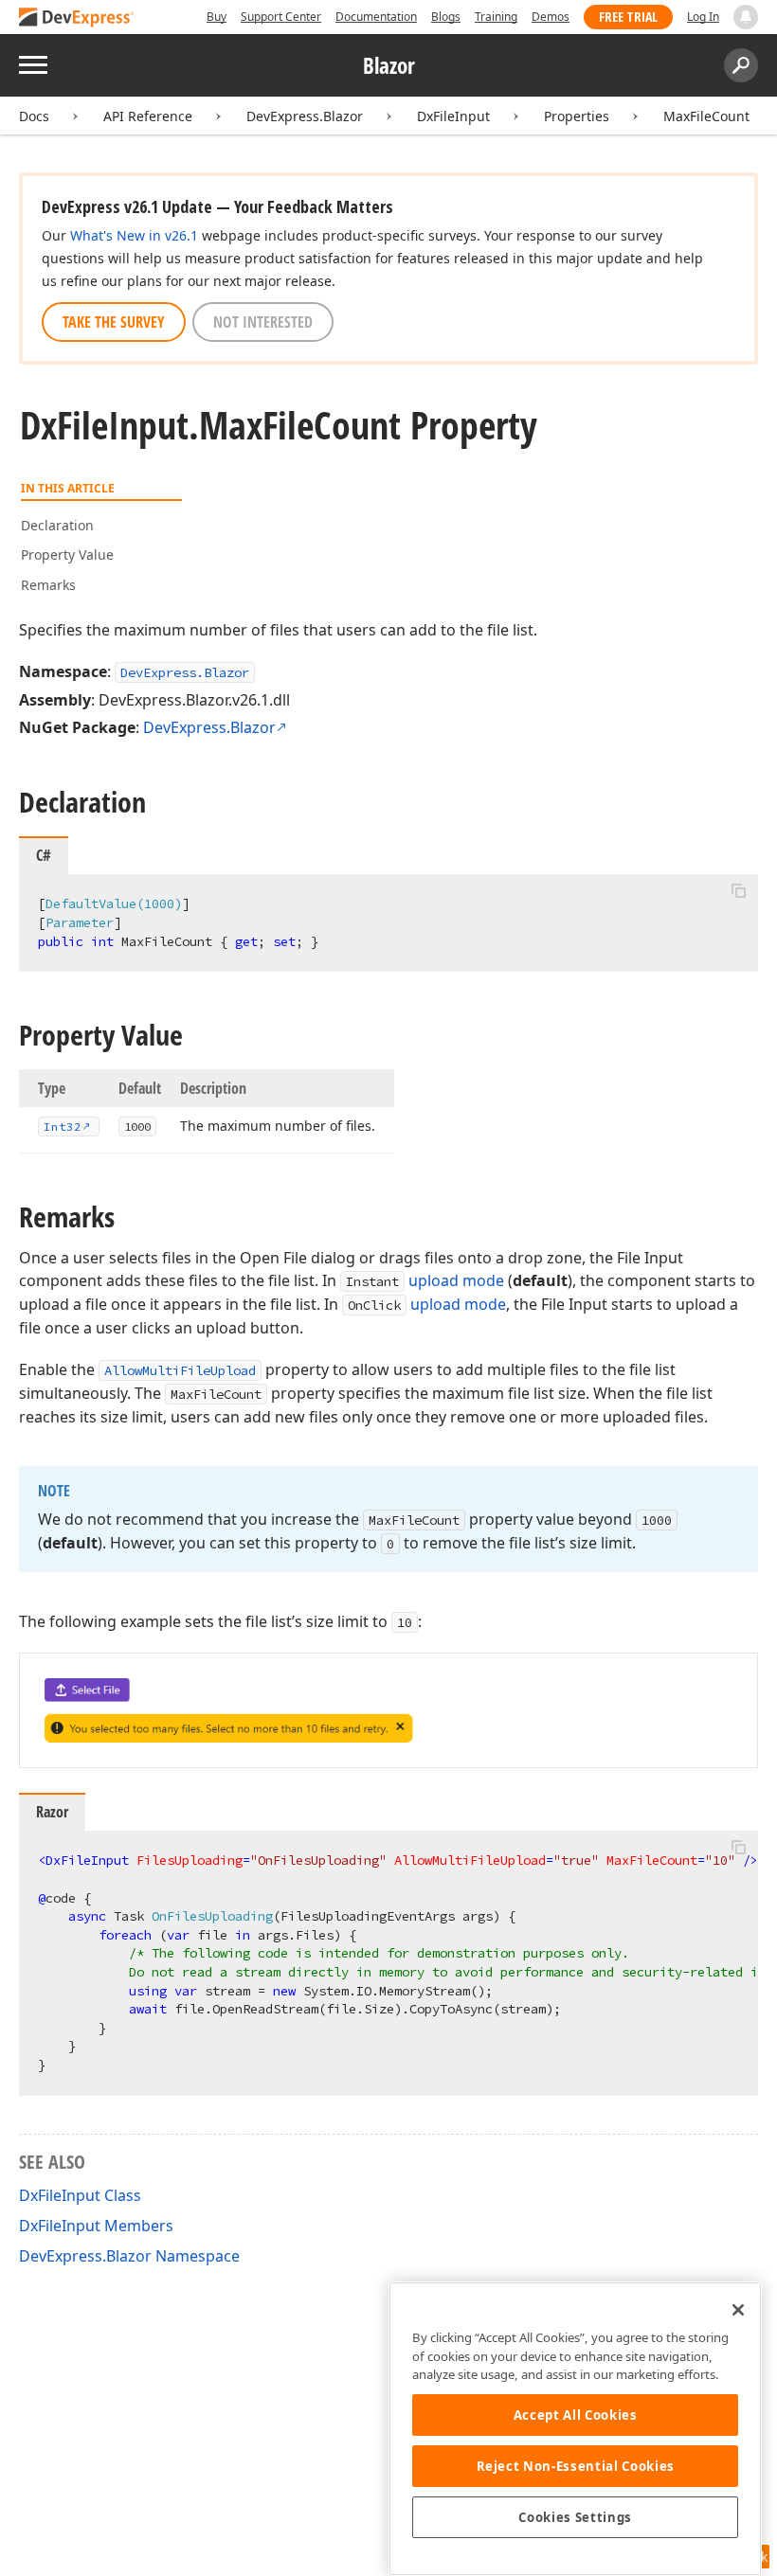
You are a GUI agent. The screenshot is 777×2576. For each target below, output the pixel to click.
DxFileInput (453, 116)
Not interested (263, 322)
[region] (575, 2429)
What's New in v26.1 (134, 235)
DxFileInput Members (96, 2226)
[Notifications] (746, 17)
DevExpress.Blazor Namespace (129, 2256)
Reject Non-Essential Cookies (576, 2466)
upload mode (456, 1280)
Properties (577, 116)
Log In (703, 17)
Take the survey (114, 322)
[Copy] (738, 890)
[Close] (738, 2310)
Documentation (376, 17)
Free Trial (628, 17)
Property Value (67, 555)
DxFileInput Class (80, 2195)
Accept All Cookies (576, 2415)
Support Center (281, 17)
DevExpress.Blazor (305, 116)
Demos (551, 17)
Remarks (48, 585)
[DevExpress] (77, 18)
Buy (217, 17)
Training (496, 17)
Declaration (57, 525)
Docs (34, 116)
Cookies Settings (575, 2517)
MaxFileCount (706, 116)
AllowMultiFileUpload (180, 1370)
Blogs (446, 17)
